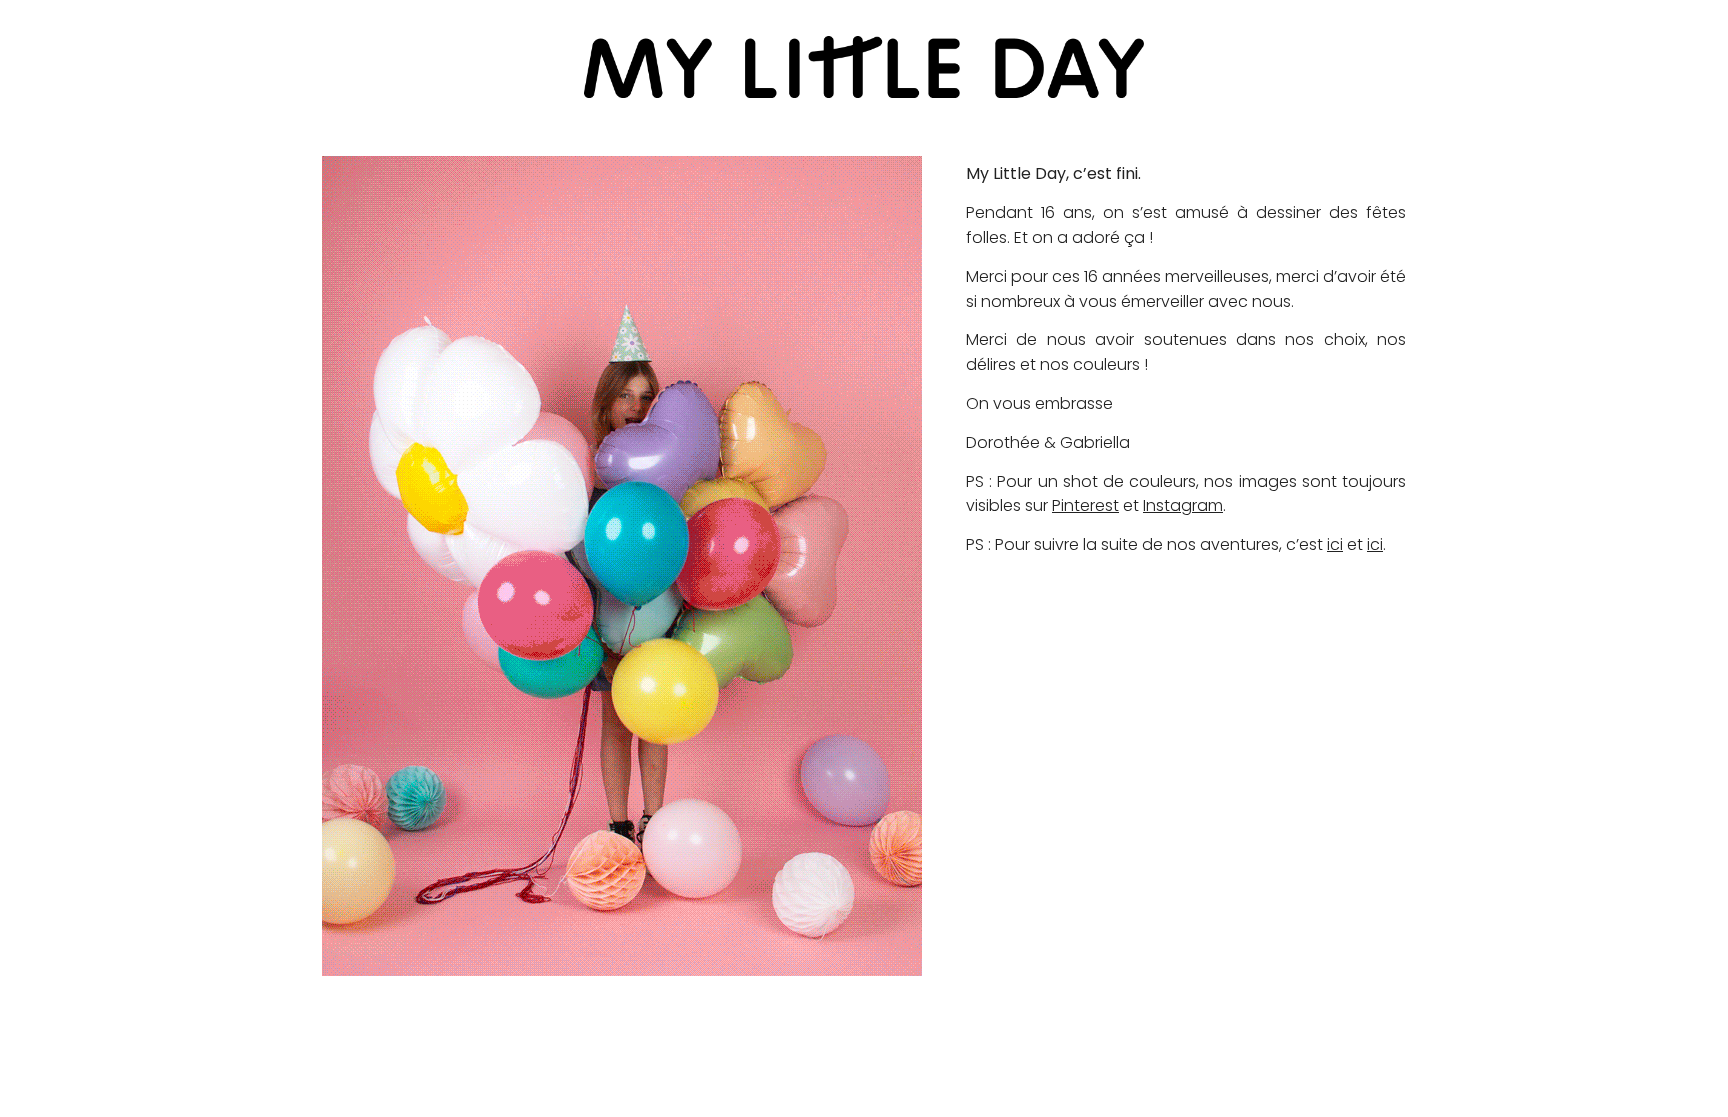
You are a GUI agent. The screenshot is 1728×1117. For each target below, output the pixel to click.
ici (1335, 544)
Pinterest (1085, 505)
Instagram (1183, 505)
